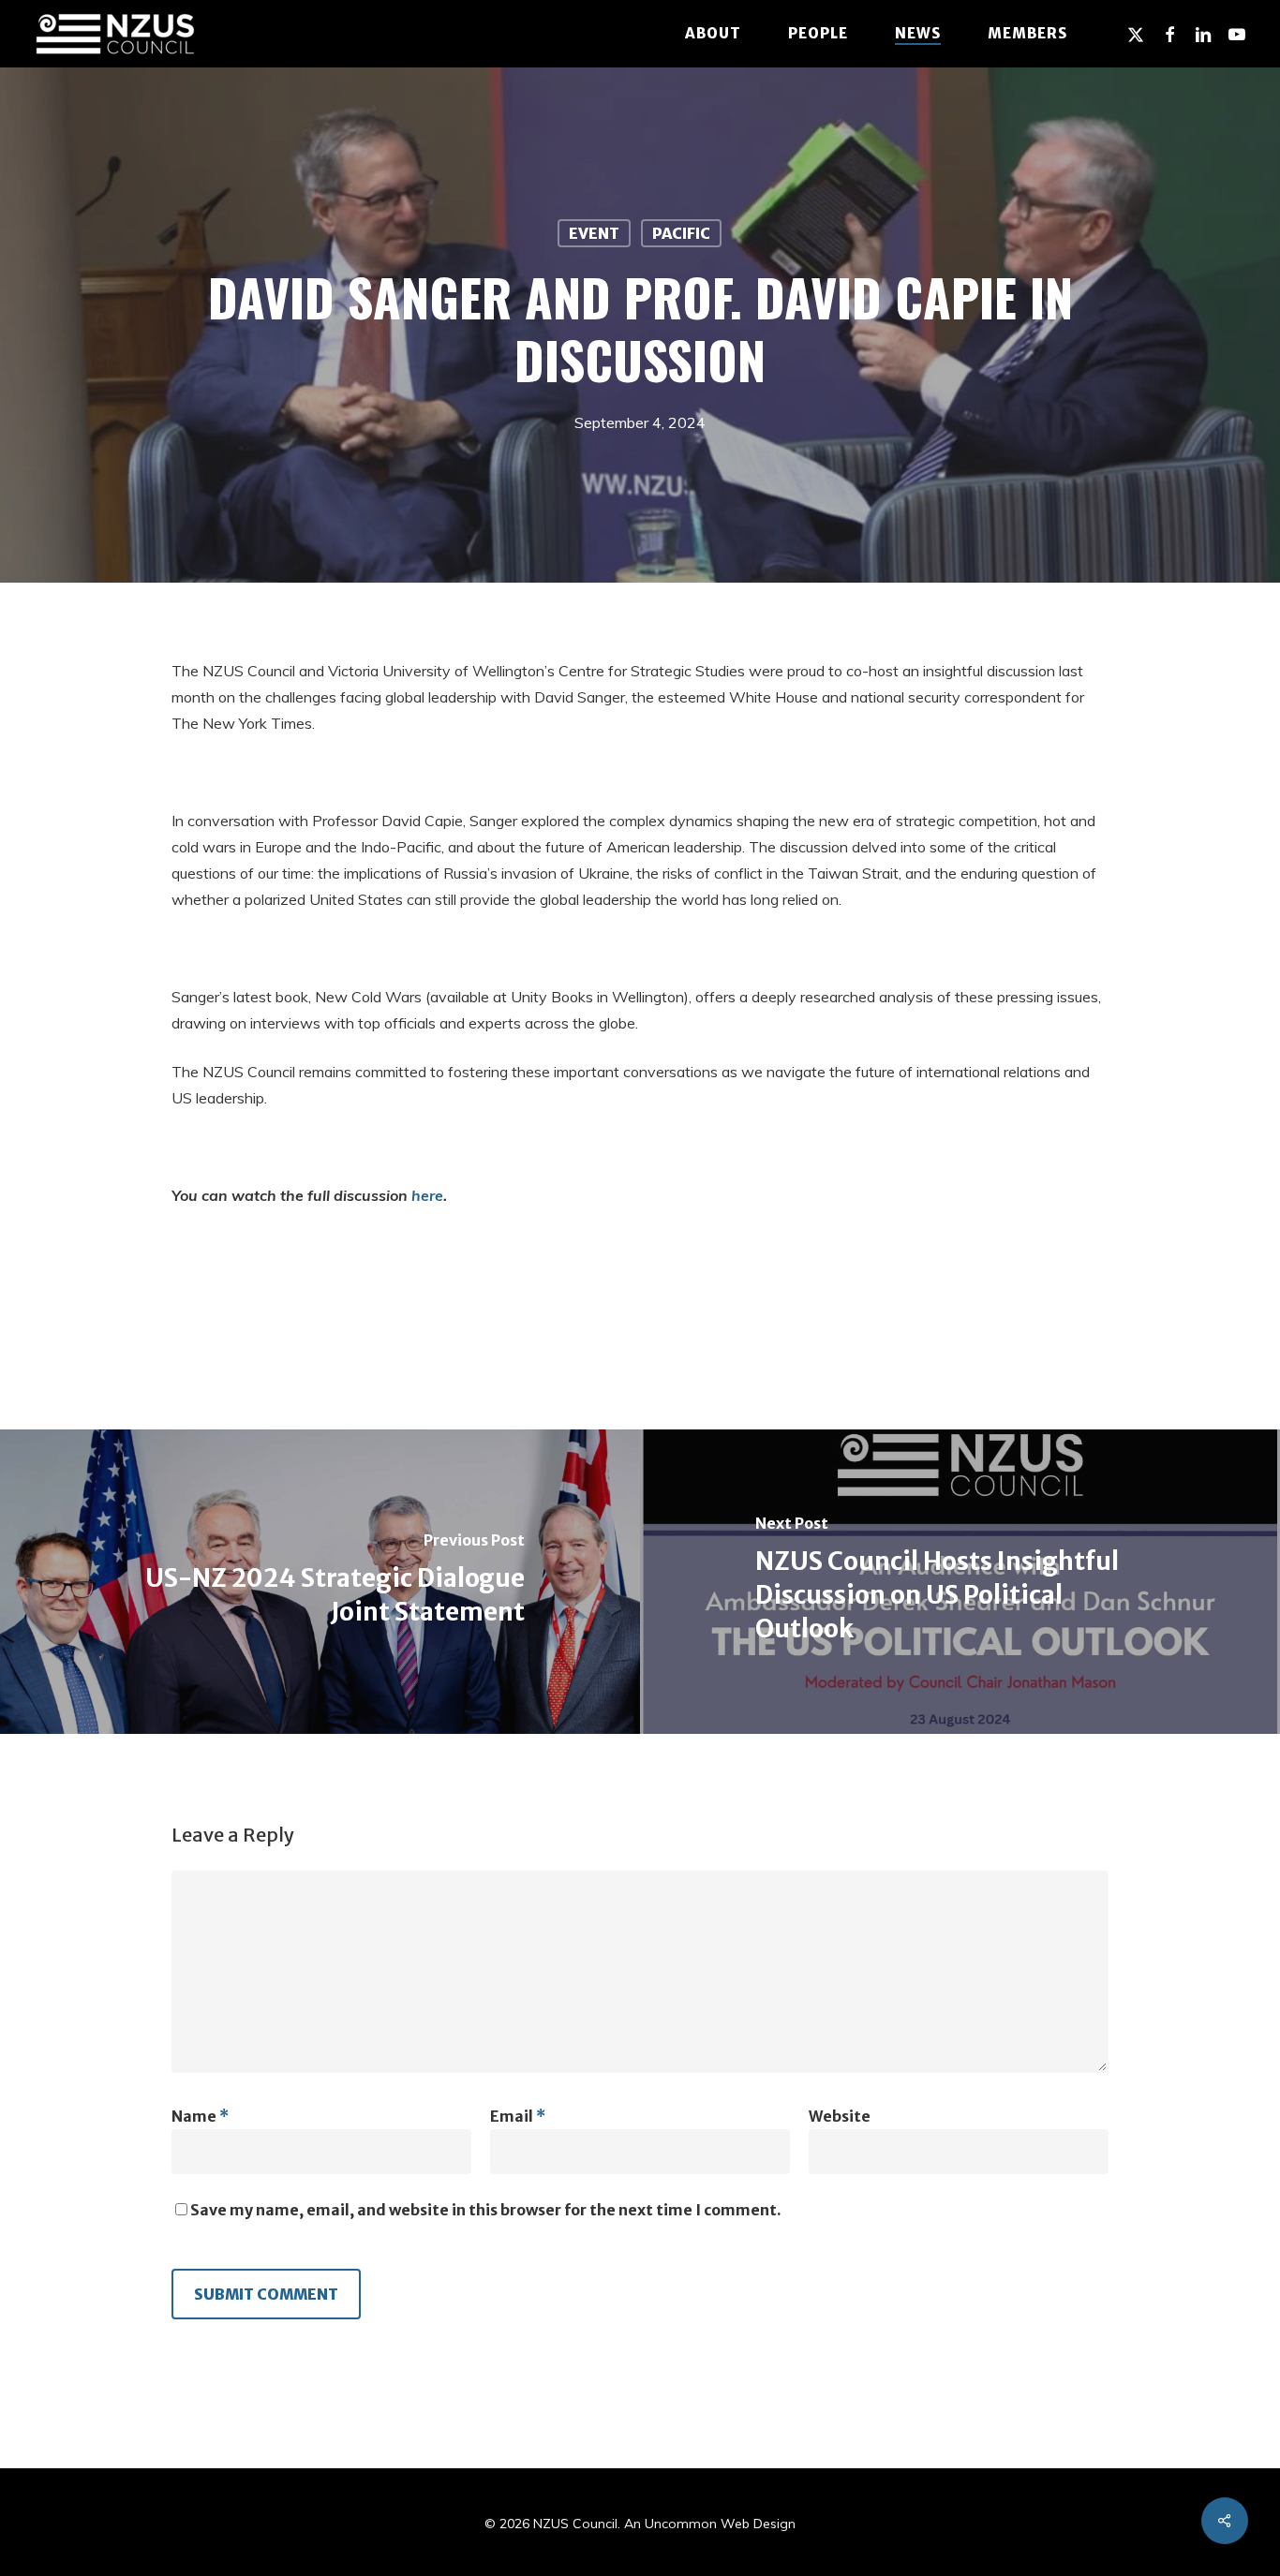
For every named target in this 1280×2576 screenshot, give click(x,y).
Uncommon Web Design (720, 2524)
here (427, 1195)
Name (200, 2116)
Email (518, 2116)
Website (840, 2116)
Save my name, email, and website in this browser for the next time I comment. (486, 2210)
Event (594, 233)
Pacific (681, 233)
